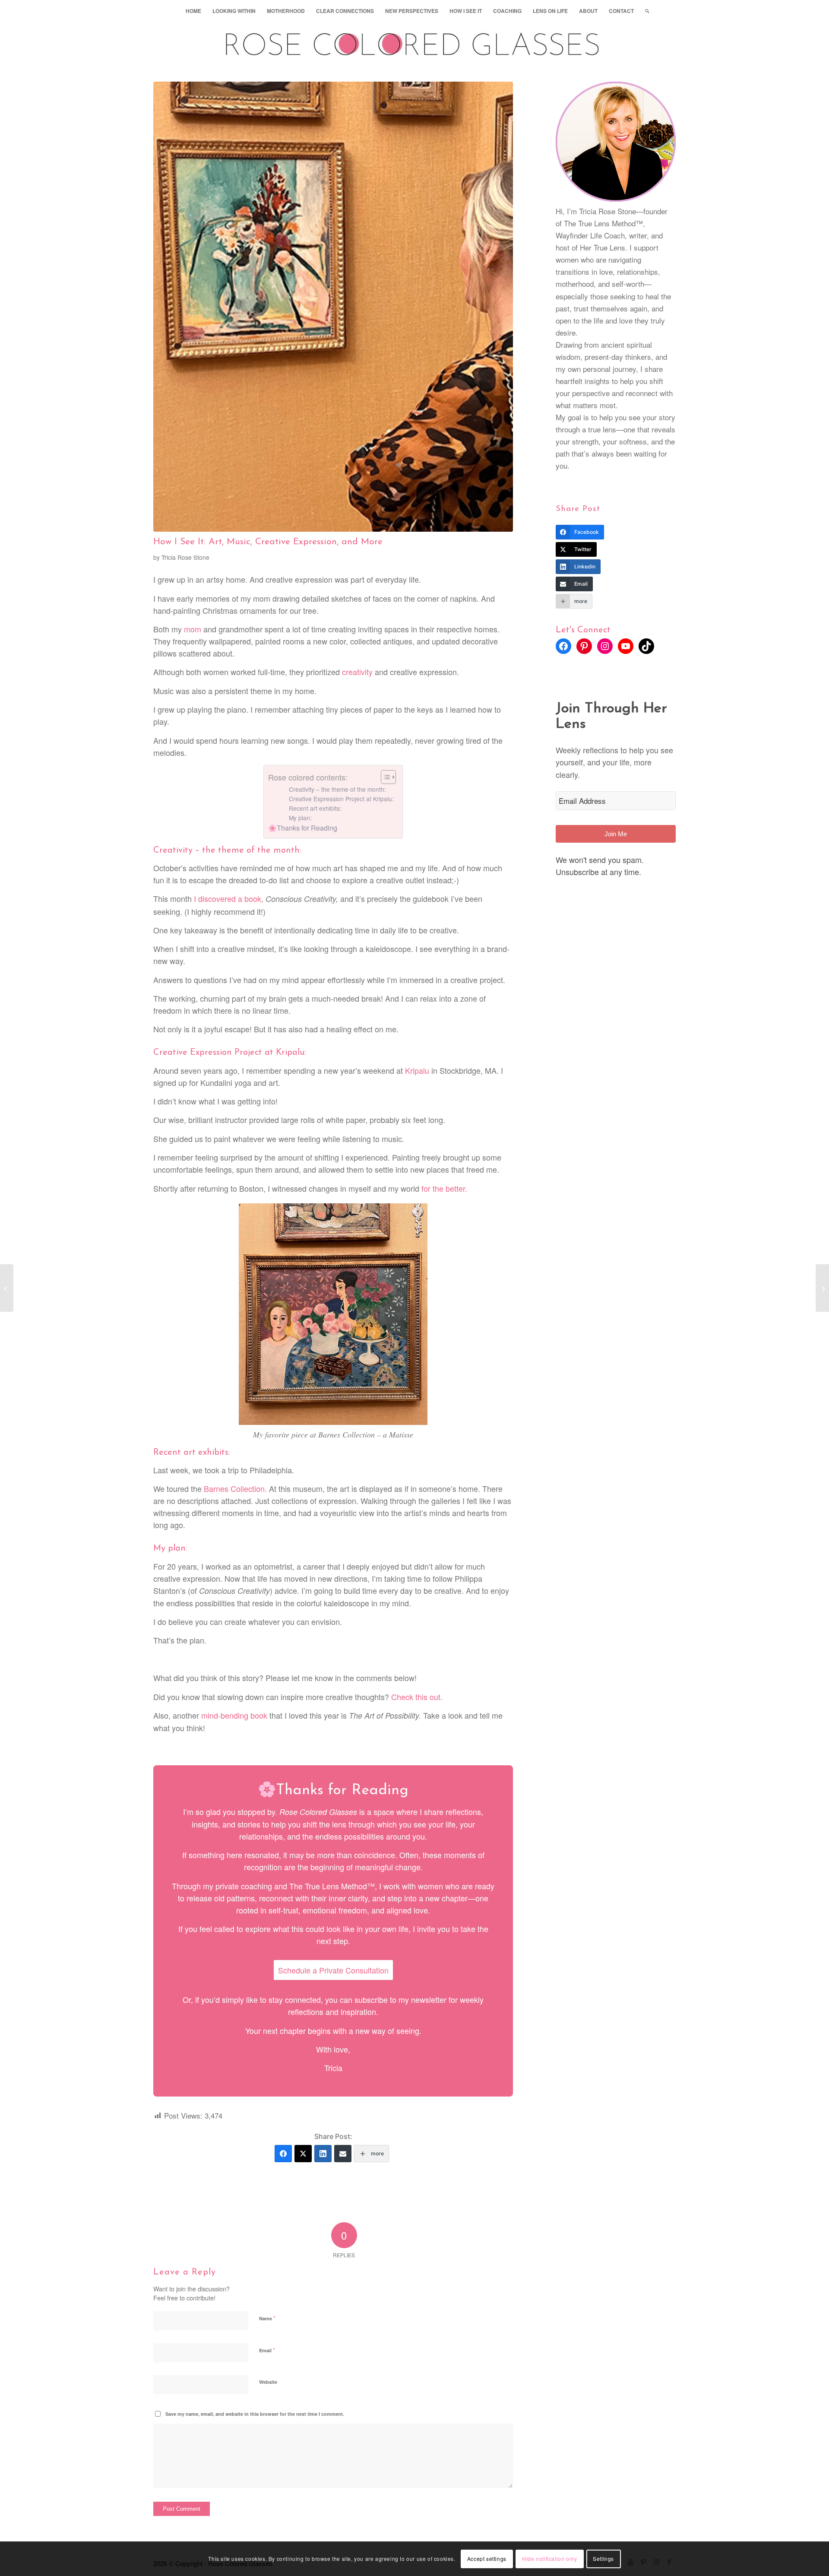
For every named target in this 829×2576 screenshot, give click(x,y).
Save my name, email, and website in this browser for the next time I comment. (255, 2414)
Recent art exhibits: (315, 808)
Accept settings (487, 2559)
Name (267, 2318)
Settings (603, 2559)
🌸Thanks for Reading (303, 828)
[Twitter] (303, 2154)
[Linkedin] (323, 2154)
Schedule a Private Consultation (333, 1970)
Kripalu (417, 1070)
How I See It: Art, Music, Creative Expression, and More (268, 542)
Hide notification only (549, 2559)
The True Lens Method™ (332, 1886)
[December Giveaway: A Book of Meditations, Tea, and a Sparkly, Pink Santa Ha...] (822, 1288)
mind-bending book (234, 1715)
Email (267, 2350)
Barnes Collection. (235, 1488)
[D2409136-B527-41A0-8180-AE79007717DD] (333, 307)
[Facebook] (283, 2154)
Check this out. (417, 1697)
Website (268, 2382)
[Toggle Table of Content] (384, 777)
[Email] (343, 2154)
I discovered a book (228, 898)
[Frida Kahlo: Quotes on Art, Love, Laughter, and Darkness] (7, 1288)
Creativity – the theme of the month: (337, 789)
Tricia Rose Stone (185, 557)
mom (193, 629)
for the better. (444, 1188)
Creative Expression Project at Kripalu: (341, 799)
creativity (357, 672)
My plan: (300, 818)
